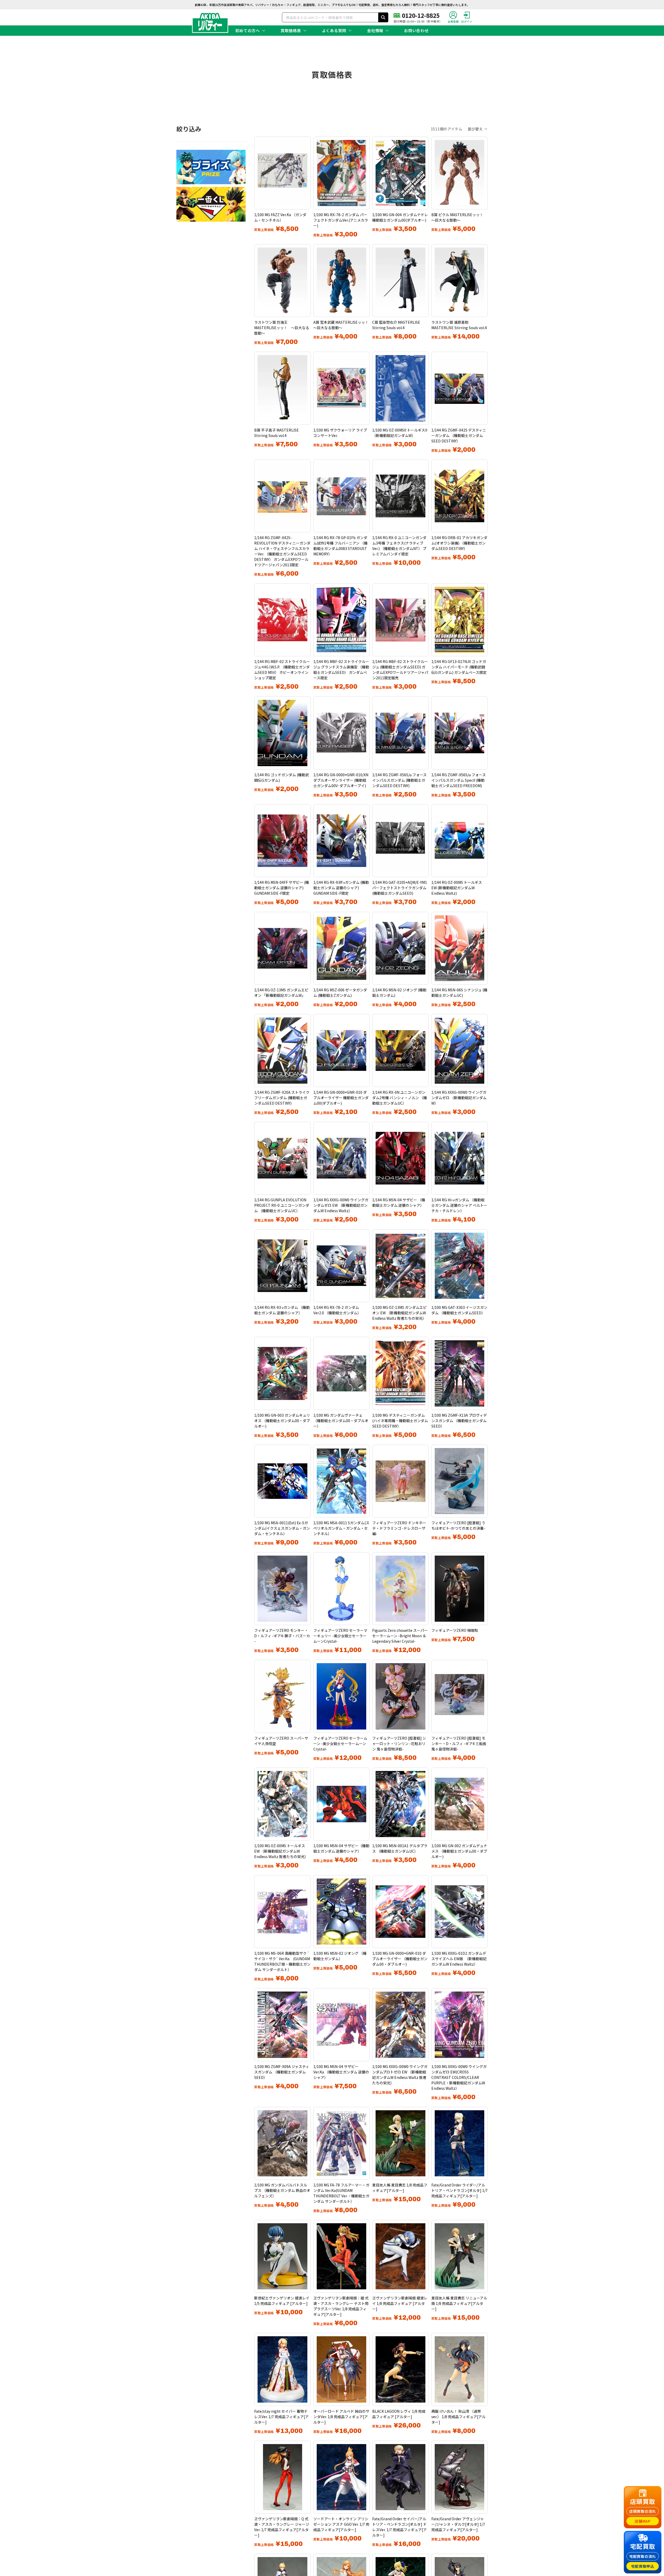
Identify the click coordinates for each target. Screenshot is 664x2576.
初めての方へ (248, 30)
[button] (478, 129)
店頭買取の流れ (643, 2511)
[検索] (383, 17)
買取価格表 (291, 30)
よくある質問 (334, 30)
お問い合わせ (416, 30)
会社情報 (375, 30)
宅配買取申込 (642, 2566)
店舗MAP (643, 2521)
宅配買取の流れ (643, 2556)
